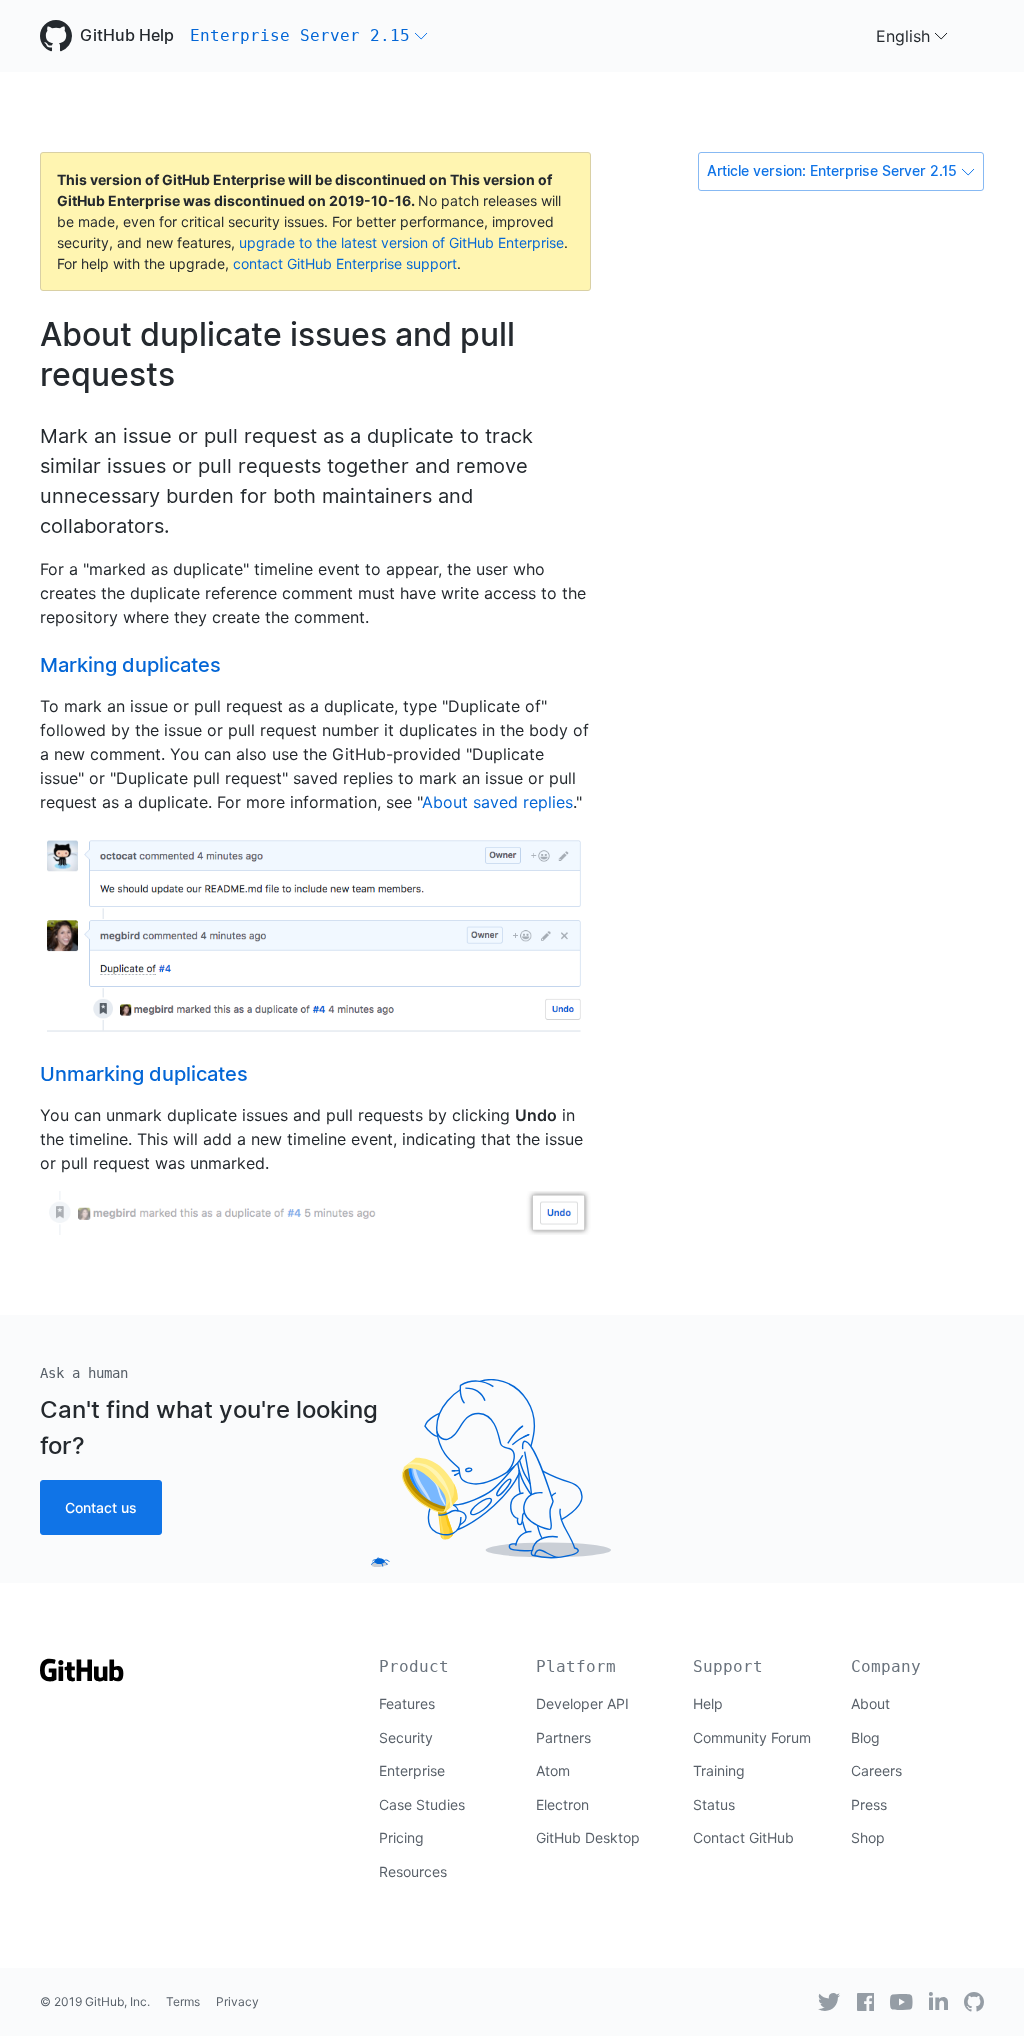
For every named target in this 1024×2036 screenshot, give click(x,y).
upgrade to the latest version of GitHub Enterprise (401, 242)
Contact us (101, 1507)
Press (869, 1804)
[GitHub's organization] (974, 2002)
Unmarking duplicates (144, 1074)
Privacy (237, 2001)
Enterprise (412, 1770)
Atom (553, 1770)
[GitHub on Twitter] (829, 2002)
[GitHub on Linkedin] (938, 2001)
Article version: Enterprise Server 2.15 (832, 171)
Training (719, 1770)
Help (708, 1703)
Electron (562, 1804)
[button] (309, 36)
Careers (876, 1770)
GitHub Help (127, 35)
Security (406, 1737)
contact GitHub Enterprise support (345, 263)
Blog (865, 1737)
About (870, 1703)
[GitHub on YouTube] (901, 2002)
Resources (413, 1871)
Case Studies (422, 1804)
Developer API (582, 1703)
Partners (563, 1737)
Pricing (401, 1837)
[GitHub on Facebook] (866, 2002)
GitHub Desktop (588, 1837)
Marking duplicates (130, 665)
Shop (868, 1837)
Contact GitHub (743, 1837)
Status (714, 1804)
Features (407, 1703)
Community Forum (752, 1737)
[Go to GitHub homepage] (82, 1676)
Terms (183, 2001)
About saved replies (497, 802)
